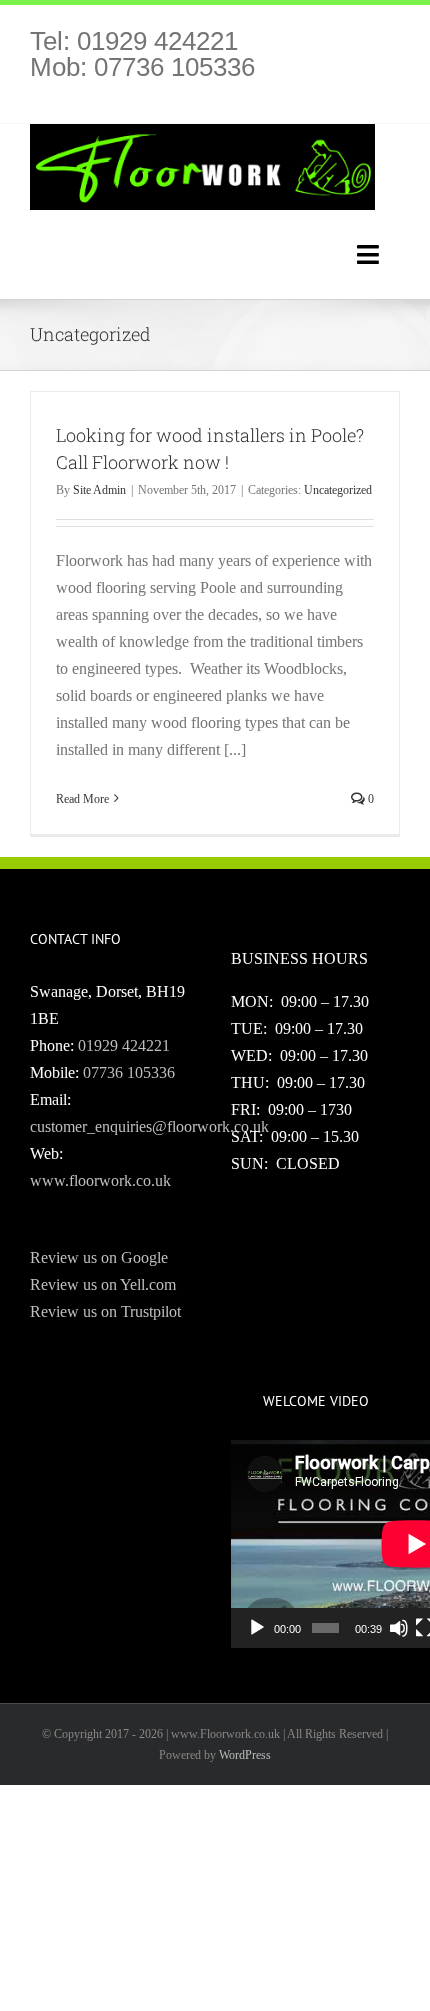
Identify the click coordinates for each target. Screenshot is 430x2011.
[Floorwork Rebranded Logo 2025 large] (202, 131)
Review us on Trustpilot (105, 1311)
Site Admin (99, 490)
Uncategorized (338, 490)
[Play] (257, 1628)
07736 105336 (129, 1072)
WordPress (245, 1755)
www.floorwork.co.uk (100, 1180)
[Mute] (399, 1628)
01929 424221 (124, 1045)
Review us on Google (99, 1257)
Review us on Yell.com (103, 1284)
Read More (82, 799)
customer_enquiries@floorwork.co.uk (149, 1126)
